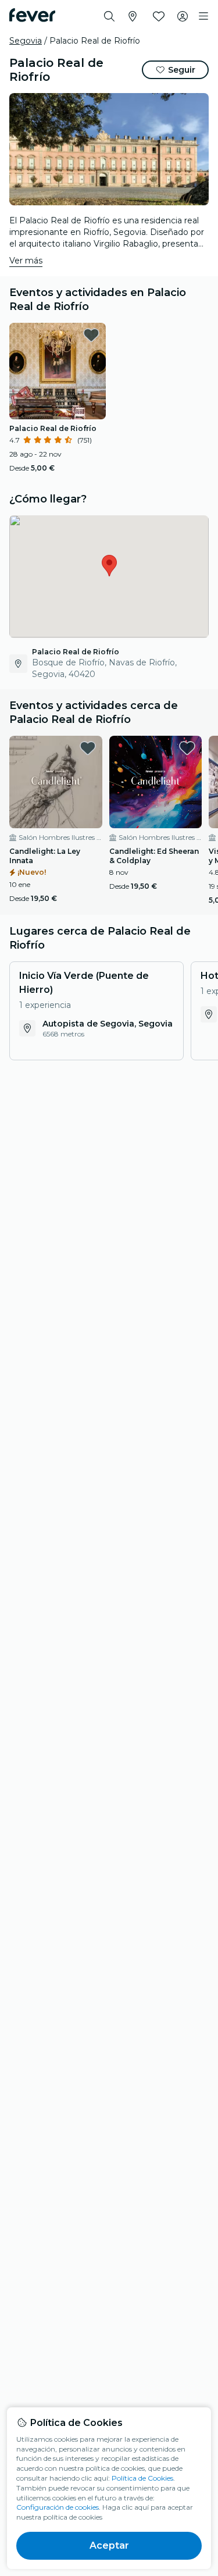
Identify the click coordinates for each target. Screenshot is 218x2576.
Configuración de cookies (58, 2507)
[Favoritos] (159, 16)
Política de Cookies (142, 2478)
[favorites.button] (91, 335)
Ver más (26, 261)
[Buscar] (109, 16)
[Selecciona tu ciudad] (133, 16)
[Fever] (32, 15)
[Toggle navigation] (203, 16)
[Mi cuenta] (183, 16)
